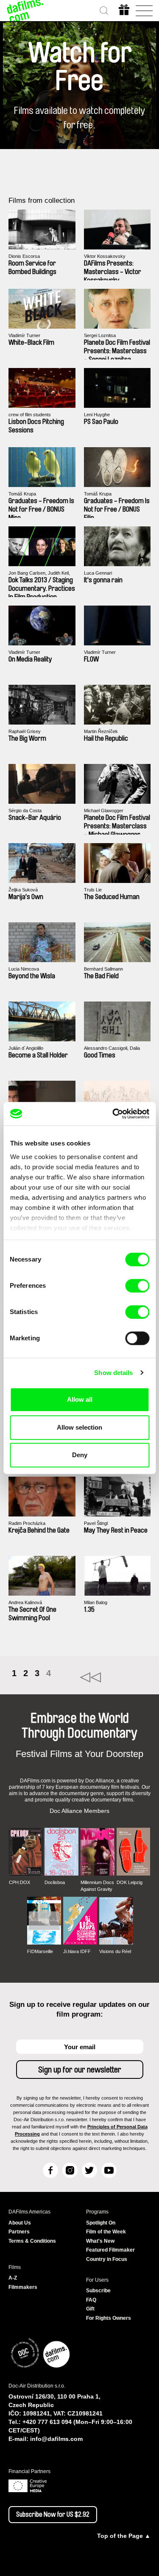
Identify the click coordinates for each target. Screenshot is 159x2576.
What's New (100, 2241)
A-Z (13, 2278)
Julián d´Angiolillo (26, 1048)
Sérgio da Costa (25, 811)
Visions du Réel (115, 1951)
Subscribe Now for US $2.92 (53, 2515)
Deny (80, 1455)
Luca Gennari (98, 573)
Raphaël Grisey (25, 731)
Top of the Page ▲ (124, 2536)
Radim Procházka (27, 1523)
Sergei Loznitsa (100, 335)
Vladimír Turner (24, 335)
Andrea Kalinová (25, 1602)
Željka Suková (23, 890)
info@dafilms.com (56, 2439)
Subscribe (98, 2291)
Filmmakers (23, 2287)
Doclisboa (55, 1882)
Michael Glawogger (104, 811)
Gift (90, 2309)
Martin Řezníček (101, 731)
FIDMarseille (40, 1951)
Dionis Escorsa (24, 256)
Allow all (80, 1399)
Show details (113, 1373)
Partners (19, 2232)
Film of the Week (106, 2232)
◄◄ (115, 1677)
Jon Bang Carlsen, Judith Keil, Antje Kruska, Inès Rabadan (39, 573)
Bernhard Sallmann (103, 969)
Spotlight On (101, 2223)
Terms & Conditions (32, 2241)
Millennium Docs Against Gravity (97, 1886)
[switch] (137, 1286)
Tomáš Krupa (22, 494)
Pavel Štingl (96, 1523)
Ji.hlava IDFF (77, 1951)
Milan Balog (96, 1602)
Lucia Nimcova (24, 969)
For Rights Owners (109, 2318)
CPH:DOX (20, 1882)
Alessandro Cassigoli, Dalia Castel (112, 1048)
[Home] (25, 11)
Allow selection (79, 1427)
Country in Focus (107, 2259)
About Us (20, 2223)
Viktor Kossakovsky (105, 256)
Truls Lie (93, 890)
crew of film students (30, 415)
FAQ (91, 2300)
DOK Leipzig (130, 1882)
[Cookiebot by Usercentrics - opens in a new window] (113, 1114)
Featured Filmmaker (110, 2250)
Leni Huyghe (97, 415)
